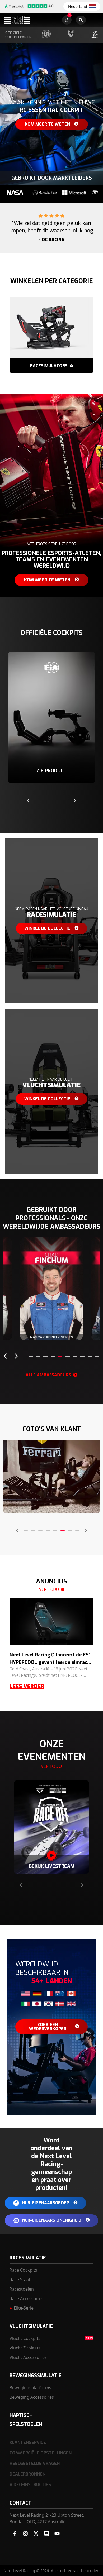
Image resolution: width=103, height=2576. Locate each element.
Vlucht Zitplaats (25, 2348)
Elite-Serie (24, 2308)
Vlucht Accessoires (28, 2357)
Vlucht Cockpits (25, 2338)
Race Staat (20, 2280)
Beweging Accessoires (32, 2397)
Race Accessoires (27, 2299)
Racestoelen (22, 2289)
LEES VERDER (27, 1686)
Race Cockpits (23, 2270)
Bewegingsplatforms (30, 2388)
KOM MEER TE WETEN (51, 1330)
